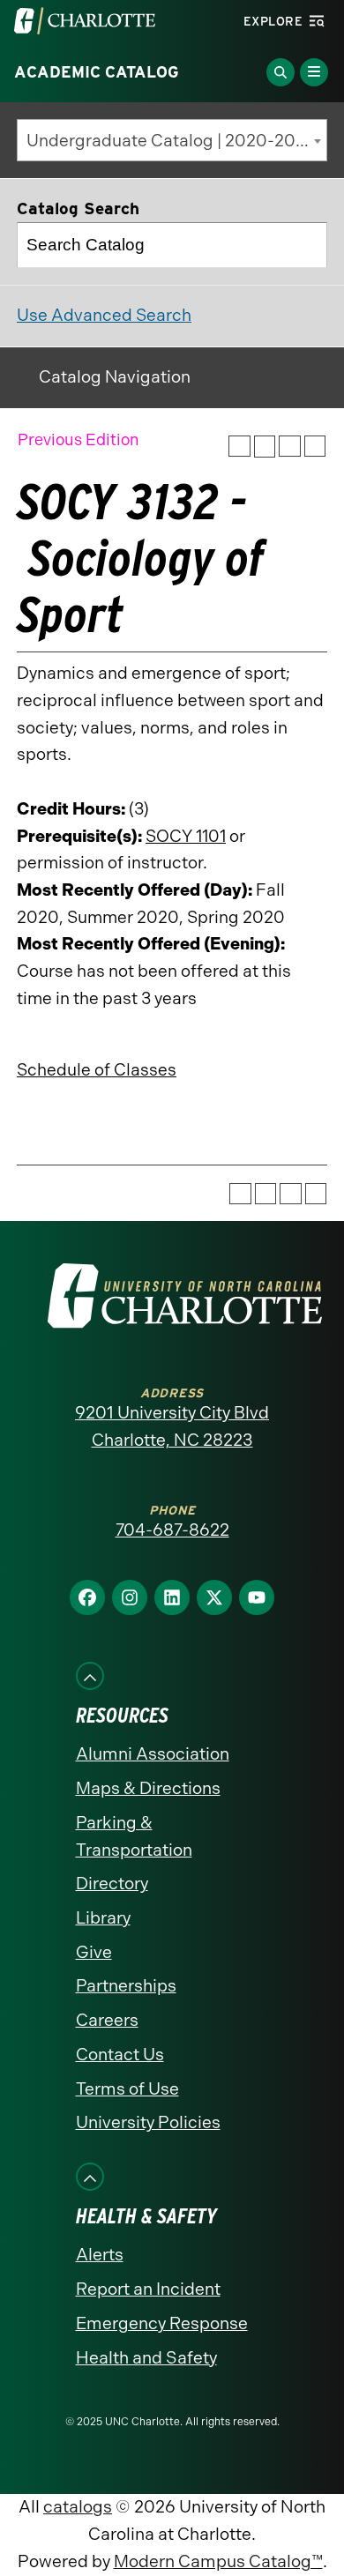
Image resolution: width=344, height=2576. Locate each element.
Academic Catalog (97, 72)
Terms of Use (127, 2089)
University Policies (148, 2122)
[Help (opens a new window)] (315, 447)
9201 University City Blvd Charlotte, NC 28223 (172, 1426)
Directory (112, 1884)
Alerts (100, 2255)
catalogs (78, 2507)
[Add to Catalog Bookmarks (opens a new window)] (239, 447)
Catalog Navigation (115, 377)
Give (94, 1952)
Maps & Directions (148, 1788)
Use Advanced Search (104, 315)
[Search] (305, 245)
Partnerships (126, 1986)
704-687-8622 (172, 1530)
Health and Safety (146, 2358)
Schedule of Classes (97, 1070)
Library (103, 1918)
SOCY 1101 (186, 836)
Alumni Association (153, 1754)
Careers (107, 2020)
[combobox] (172, 140)
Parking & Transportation (134, 1836)
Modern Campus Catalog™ (218, 2561)
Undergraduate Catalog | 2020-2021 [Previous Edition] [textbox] (176, 141)
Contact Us (120, 2055)
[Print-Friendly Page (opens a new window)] (290, 447)
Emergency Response (162, 2323)
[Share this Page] (265, 447)
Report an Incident (148, 2289)
